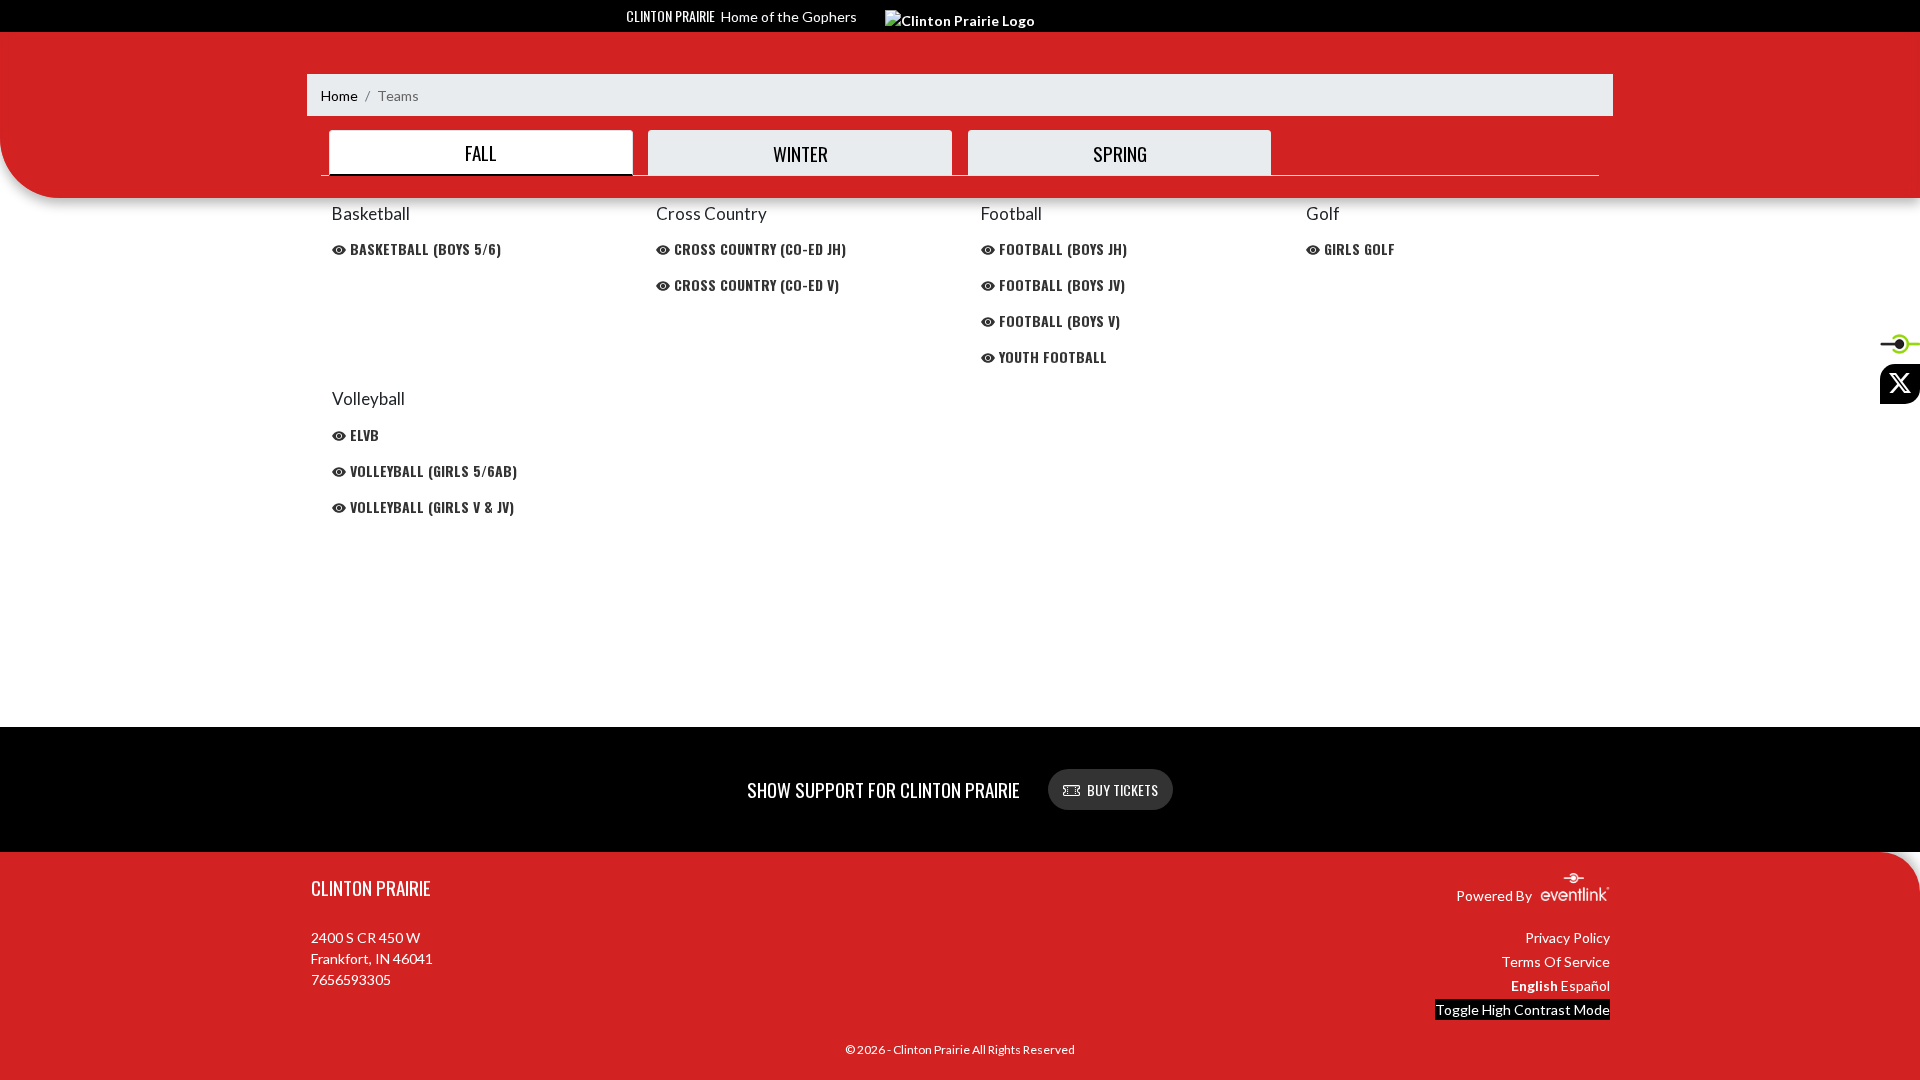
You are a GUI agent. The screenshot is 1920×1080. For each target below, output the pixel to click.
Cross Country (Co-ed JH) (758, 248)
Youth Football (1051, 356)
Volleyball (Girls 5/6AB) (431, 470)
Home (339, 95)
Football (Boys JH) (1061, 248)
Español (1585, 985)
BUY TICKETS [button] (1122, 789)
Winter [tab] (800, 153)
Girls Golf (1357, 248)
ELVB (362, 434)
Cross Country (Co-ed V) (754, 284)
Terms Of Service (1555, 961)
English (1534, 985)
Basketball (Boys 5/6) (423, 248)
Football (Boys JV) (1060, 284)
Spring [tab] (1120, 153)
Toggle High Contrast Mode (1522, 1009)
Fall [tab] (481, 152)
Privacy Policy (1567, 937)
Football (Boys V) (1057, 320)
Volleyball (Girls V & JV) (430, 506)
